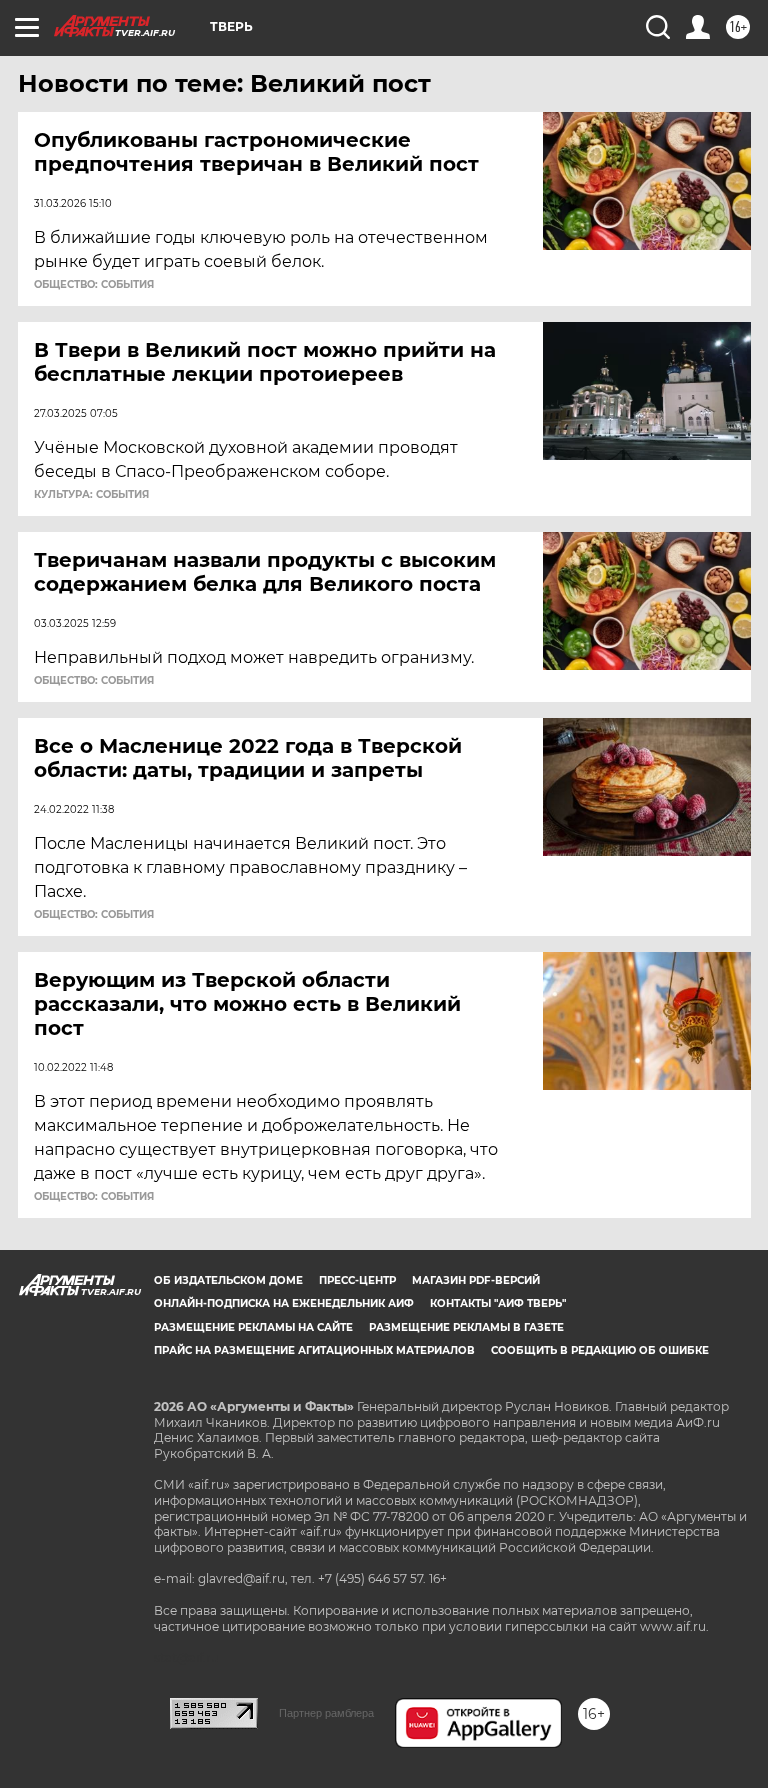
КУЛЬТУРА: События (91, 495)
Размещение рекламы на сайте (253, 1327)
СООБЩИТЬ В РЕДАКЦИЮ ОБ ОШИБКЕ (600, 1350)
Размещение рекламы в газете (466, 1327)
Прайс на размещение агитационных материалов (314, 1350)
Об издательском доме (228, 1280)
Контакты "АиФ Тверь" (498, 1303)
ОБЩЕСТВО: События (94, 285)
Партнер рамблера (326, 1713)
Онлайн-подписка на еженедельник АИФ (284, 1303)
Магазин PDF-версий (476, 1280)
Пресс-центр (357, 1280)
